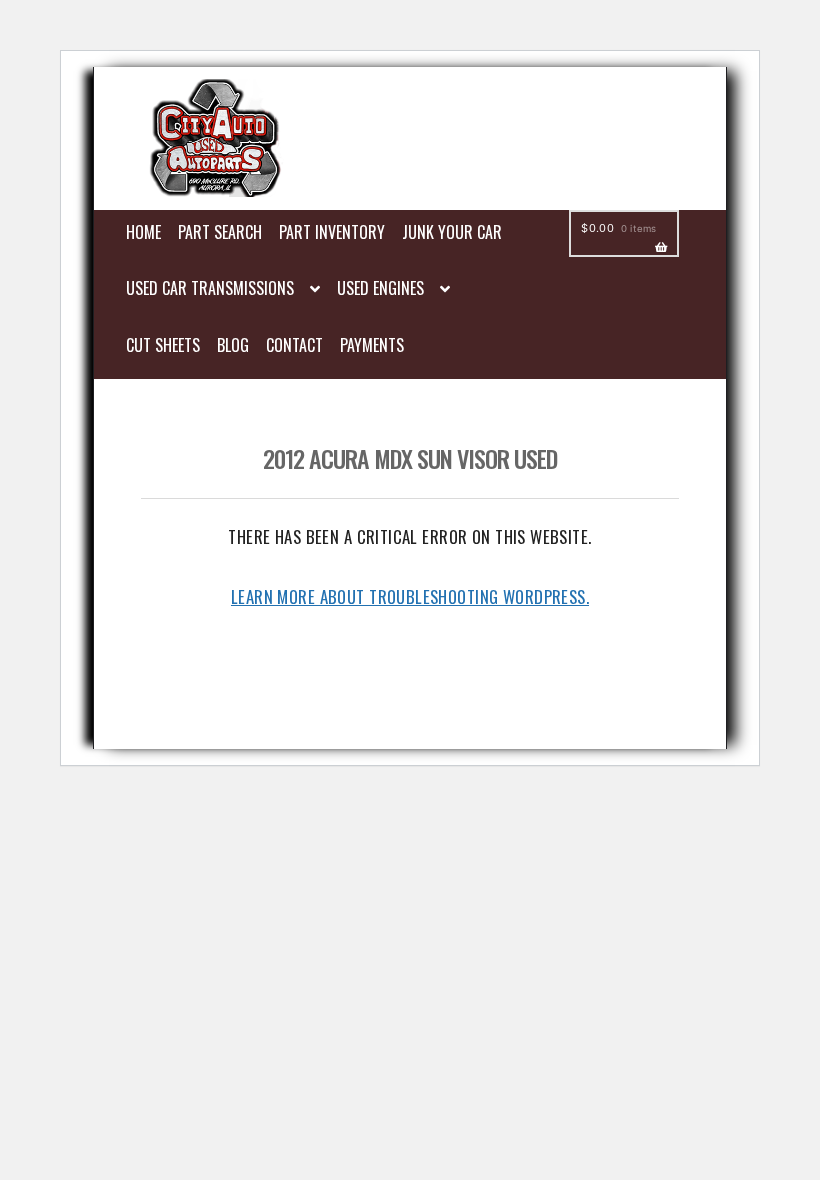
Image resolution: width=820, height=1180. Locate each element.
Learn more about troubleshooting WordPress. (410, 596)
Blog (233, 345)
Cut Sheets (163, 345)
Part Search (220, 232)
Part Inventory (332, 232)
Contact (294, 345)
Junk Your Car (452, 232)
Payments (372, 345)
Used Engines (380, 288)
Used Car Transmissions (210, 288)
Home (143, 232)
